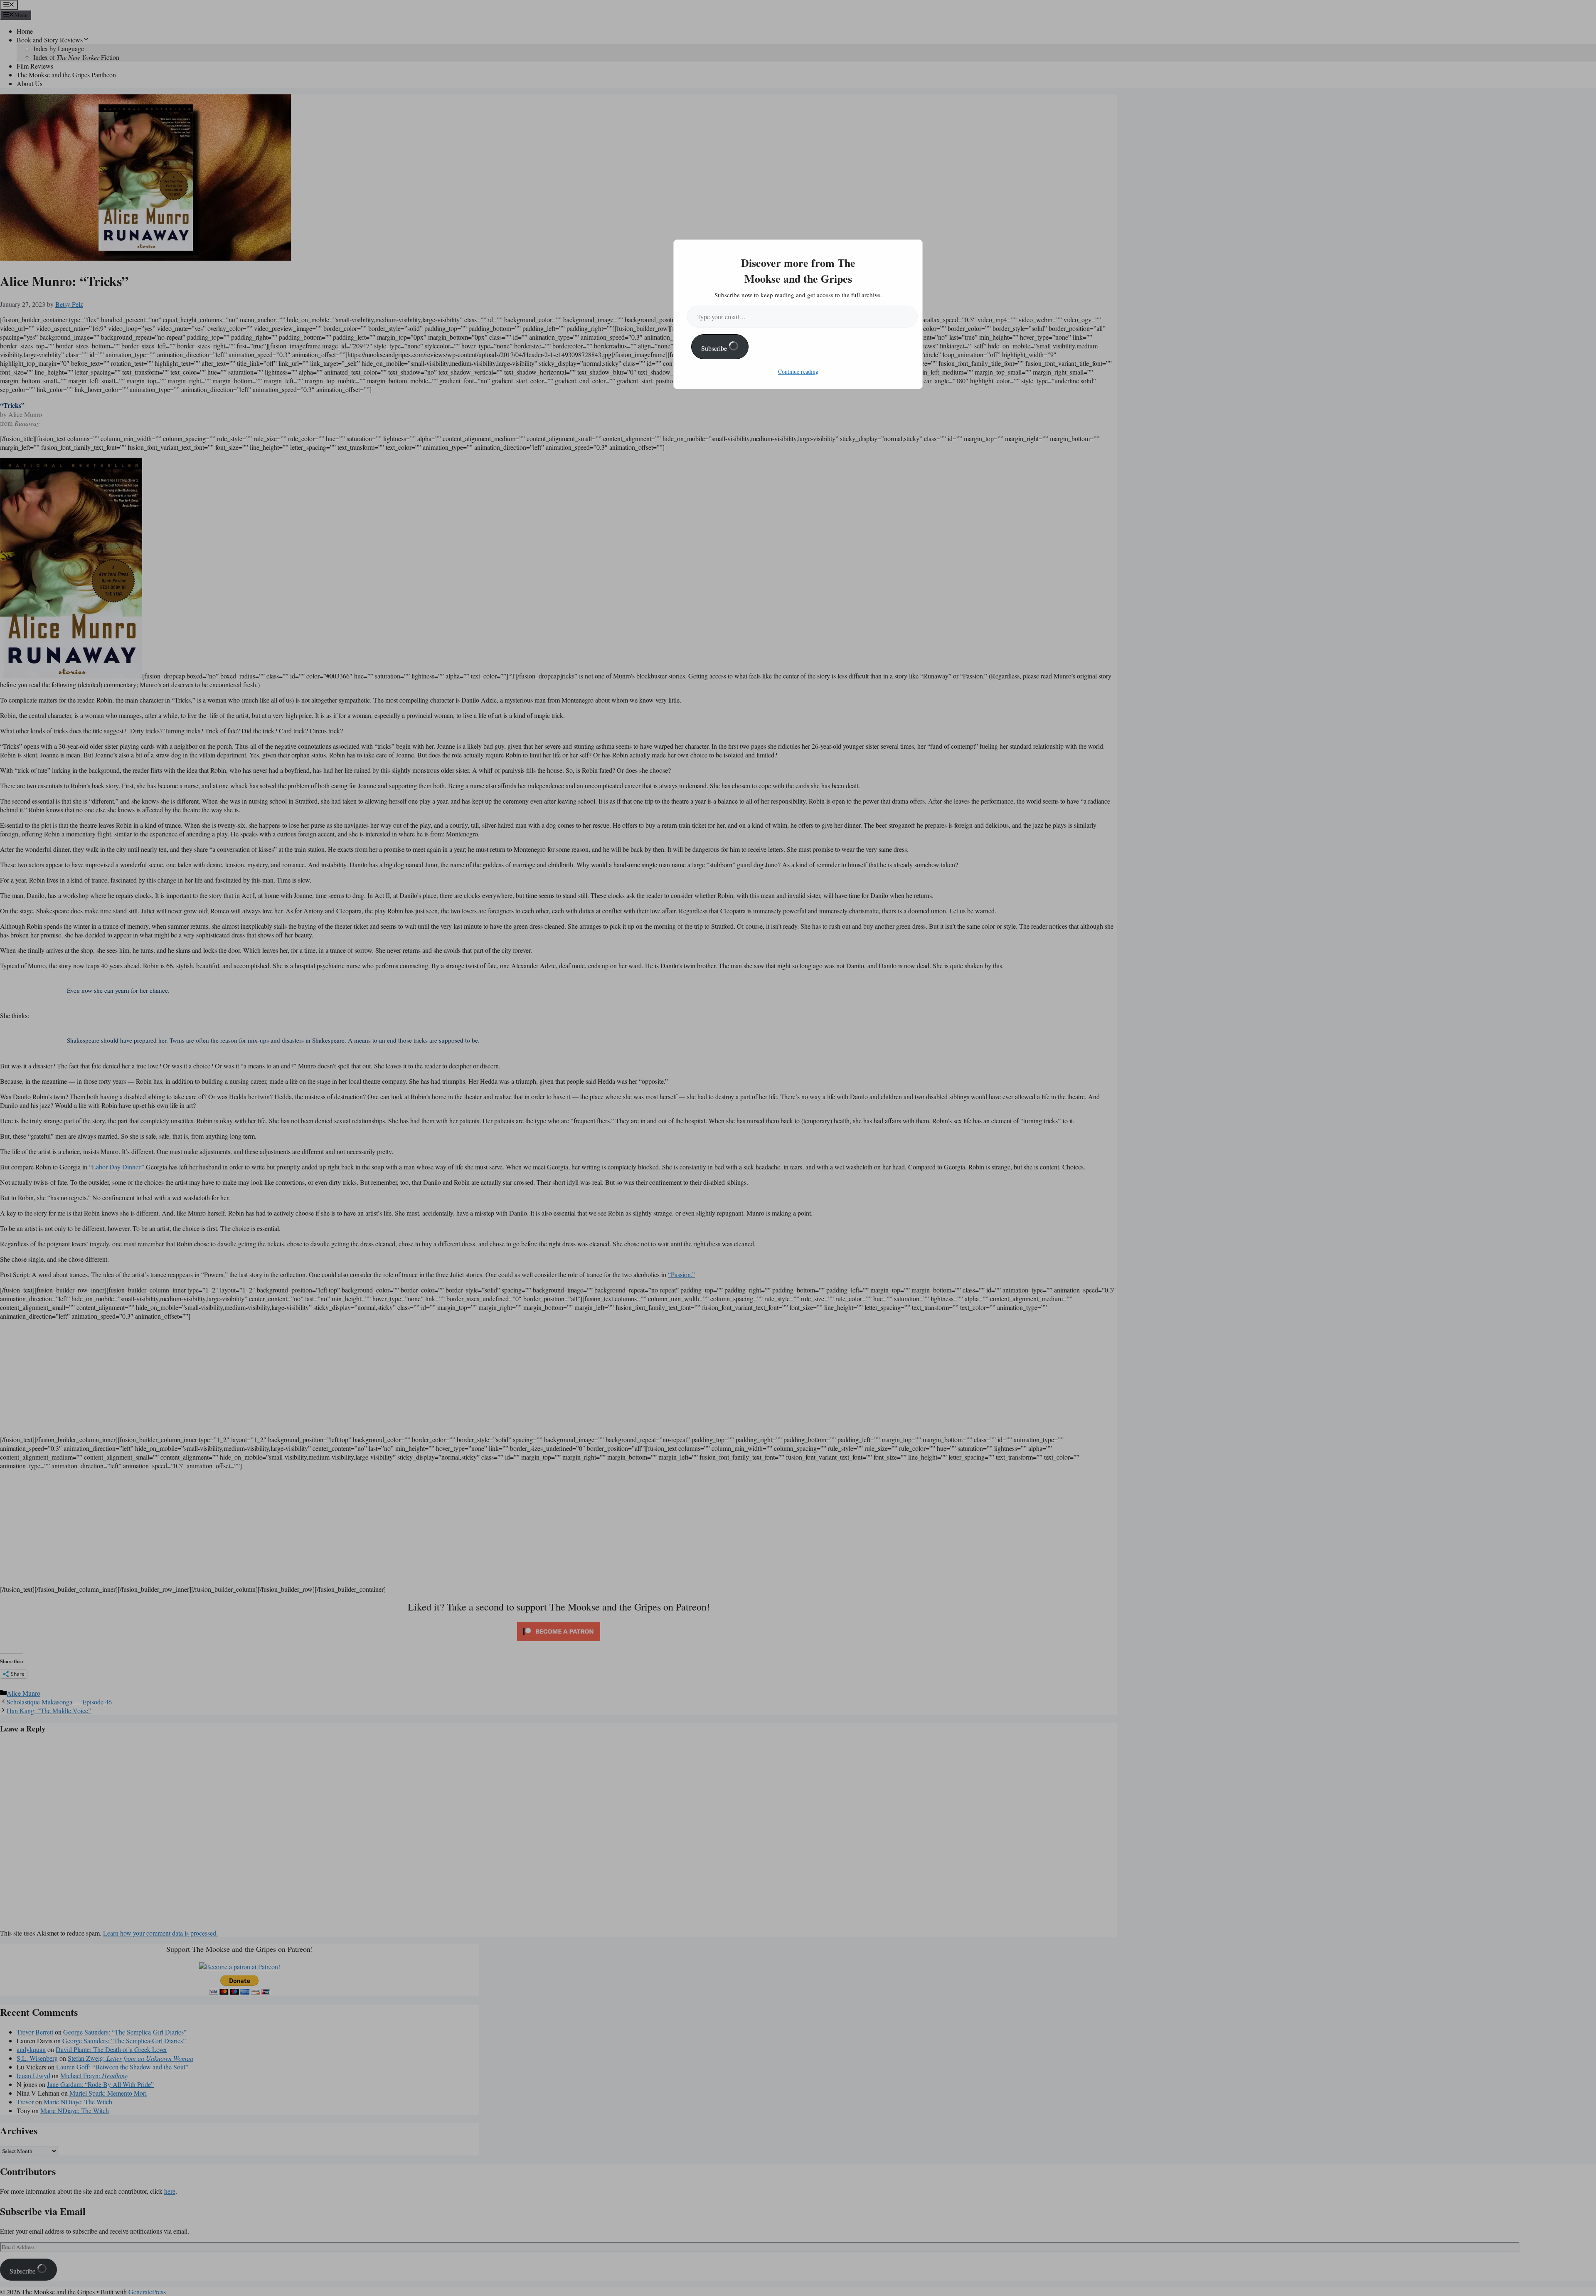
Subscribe (715, 348)
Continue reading (798, 371)
